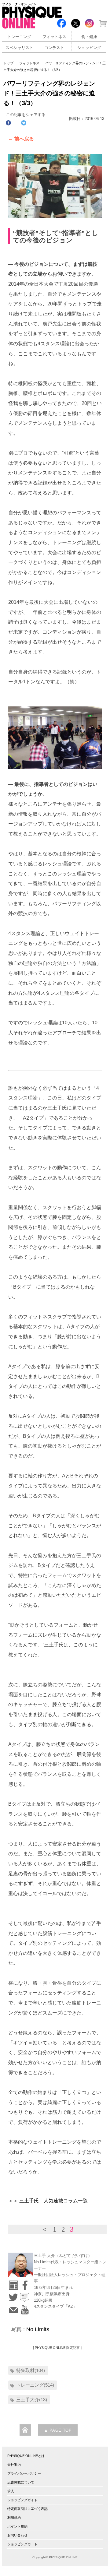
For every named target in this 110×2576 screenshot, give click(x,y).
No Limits (38, 2329)
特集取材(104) (31, 2370)
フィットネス (54, 37)
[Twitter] (13, 2295)
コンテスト (54, 48)
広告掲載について (21, 2482)
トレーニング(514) (35, 2385)
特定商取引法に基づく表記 (28, 2509)
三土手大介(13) (32, 2400)
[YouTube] (24, 2308)
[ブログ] (24, 2295)
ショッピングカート (22, 2544)
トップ (8, 63)
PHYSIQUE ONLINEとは (26, 2456)
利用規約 (14, 2518)
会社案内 (14, 2465)
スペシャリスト (19, 48)
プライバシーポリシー (24, 2473)
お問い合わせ (17, 2535)
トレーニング (19, 37)
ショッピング (89, 48)
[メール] (13, 2308)
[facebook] (24, 2283)
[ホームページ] (13, 2283)
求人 (11, 2491)
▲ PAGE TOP (58, 2430)
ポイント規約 (17, 2526)
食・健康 (89, 37)
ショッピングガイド (22, 2500)
